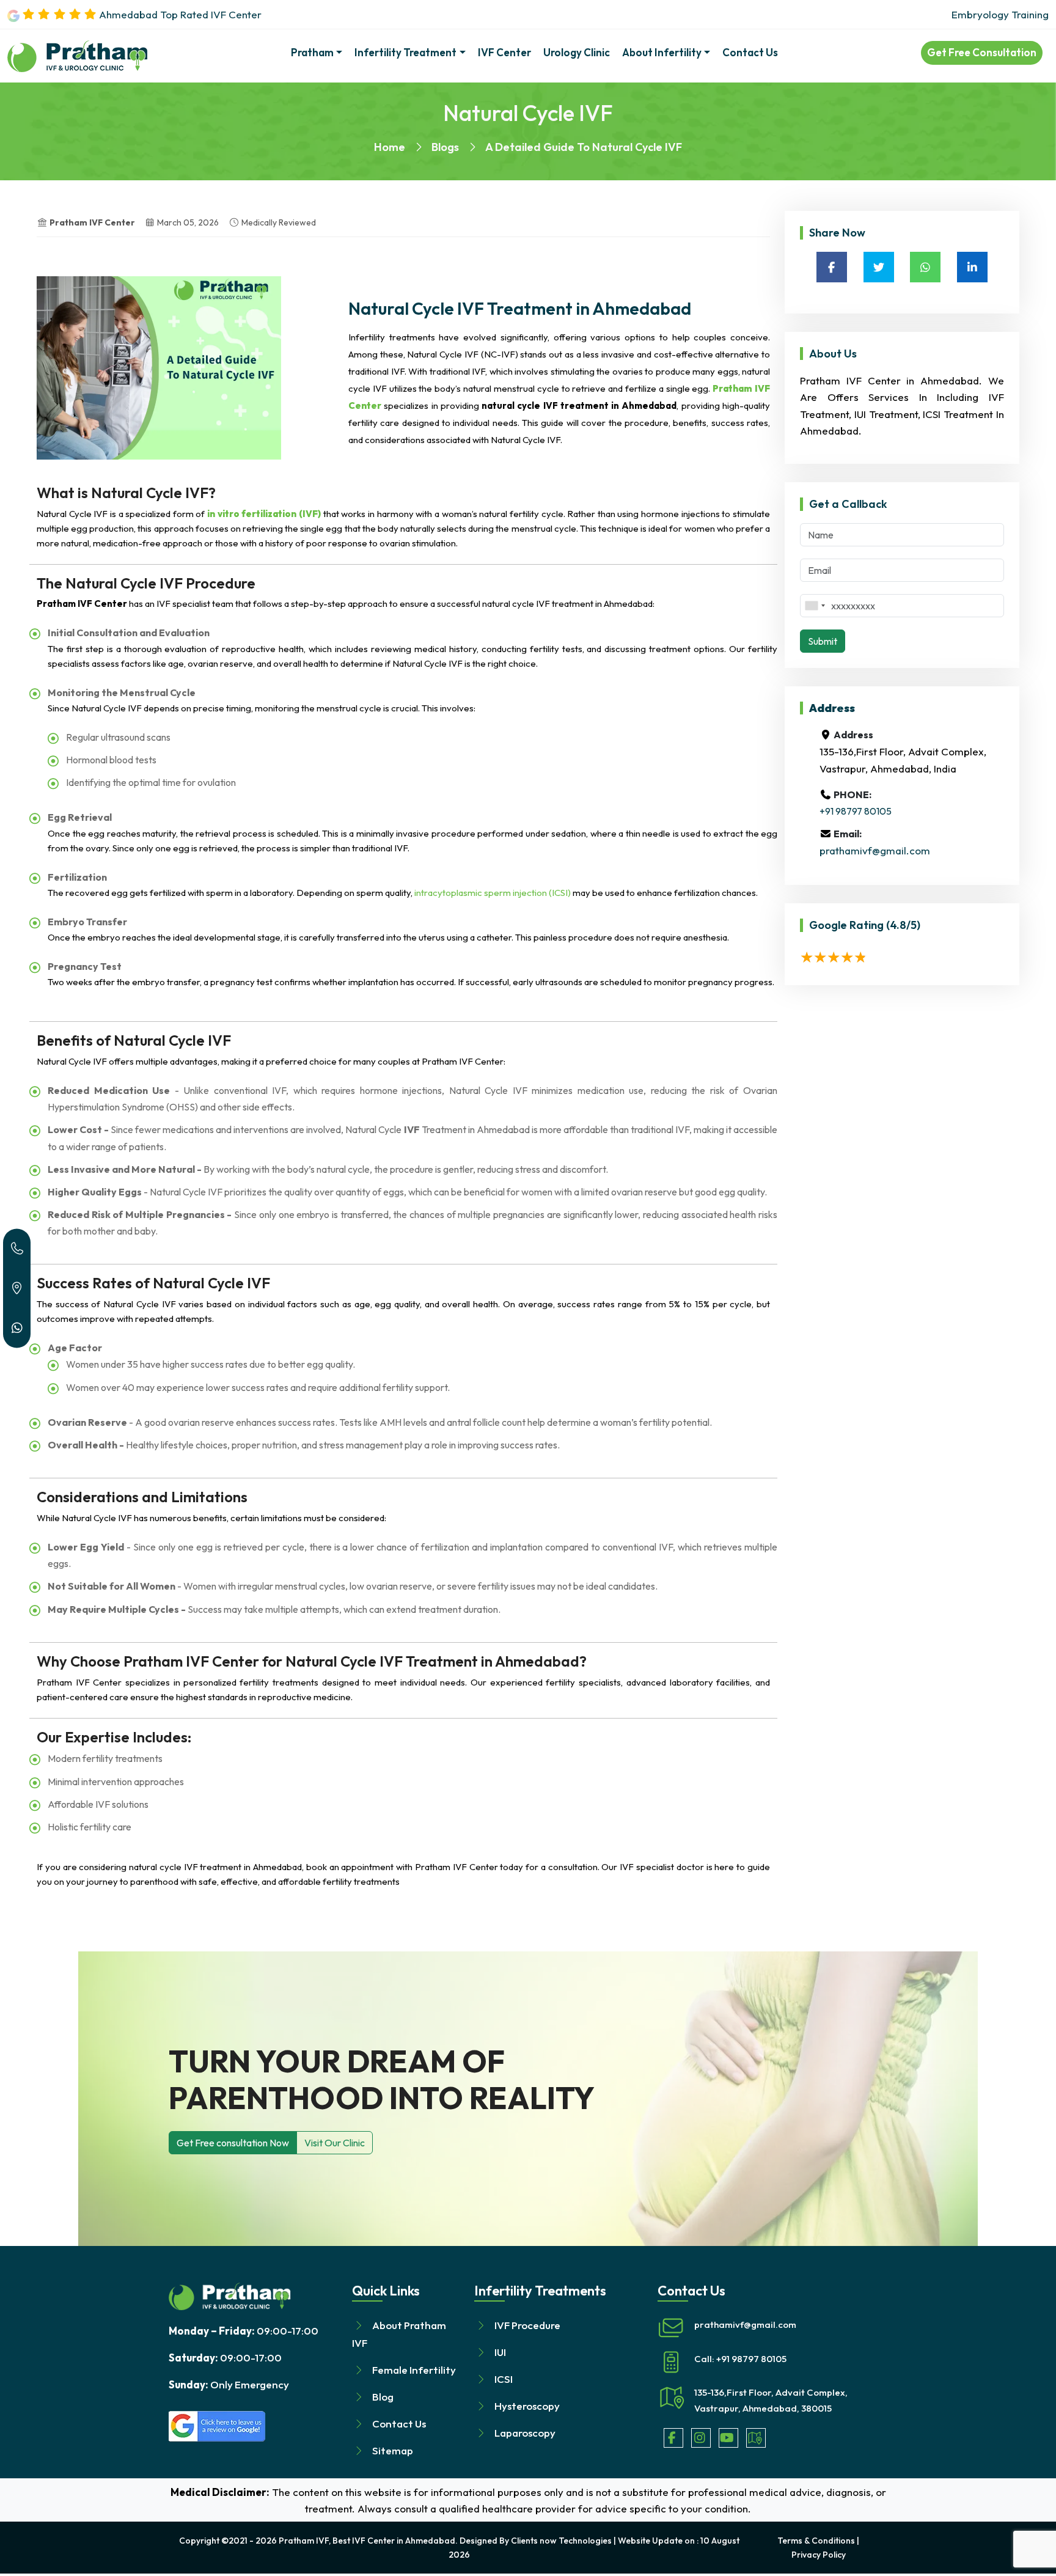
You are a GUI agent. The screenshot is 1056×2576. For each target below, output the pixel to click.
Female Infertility (414, 2370)
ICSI (504, 2379)
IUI (500, 2352)
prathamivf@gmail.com (875, 850)
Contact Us (750, 52)
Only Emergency (229, 2384)
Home (390, 147)
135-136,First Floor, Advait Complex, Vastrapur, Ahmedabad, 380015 (771, 2400)
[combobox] (815, 606)
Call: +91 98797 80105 (740, 2359)
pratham (312, 52)
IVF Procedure (527, 2325)
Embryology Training (1000, 14)
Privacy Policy (819, 2555)
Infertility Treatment (405, 52)
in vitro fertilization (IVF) (264, 514)
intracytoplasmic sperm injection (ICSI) (493, 893)
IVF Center (504, 52)
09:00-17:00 (244, 2331)
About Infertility (662, 52)
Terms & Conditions (816, 2541)
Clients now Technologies (561, 2541)
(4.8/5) (903, 925)
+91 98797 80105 (856, 811)
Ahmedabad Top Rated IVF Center (179, 14)
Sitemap (393, 2450)
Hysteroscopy (527, 2406)
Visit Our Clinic (335, 2143)
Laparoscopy (525, 2433)
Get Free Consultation (982, 52)
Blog (383, 2397)
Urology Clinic (577, 52)
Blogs (445, 147)
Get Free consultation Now (233, 2143)
